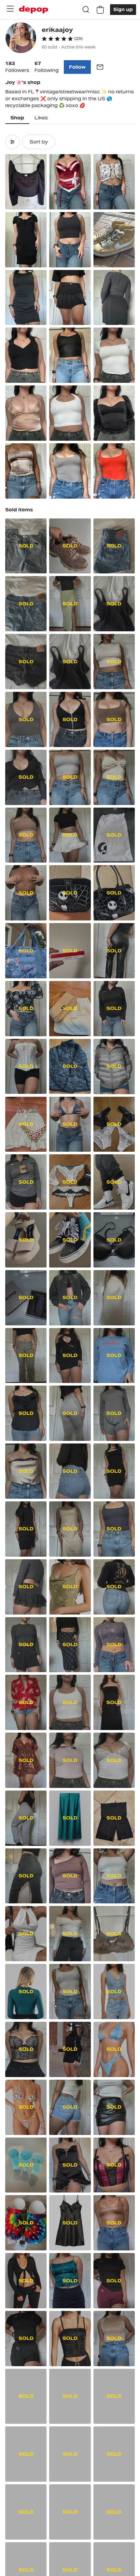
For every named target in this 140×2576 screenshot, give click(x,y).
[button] (62, 39)
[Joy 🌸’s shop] (21, 39)
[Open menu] (10, 9)
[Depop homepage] (34, 10)
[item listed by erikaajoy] (26, 182)
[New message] (100, 67)
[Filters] (12, 142)
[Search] (86, 10)
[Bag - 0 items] (100, 10)
